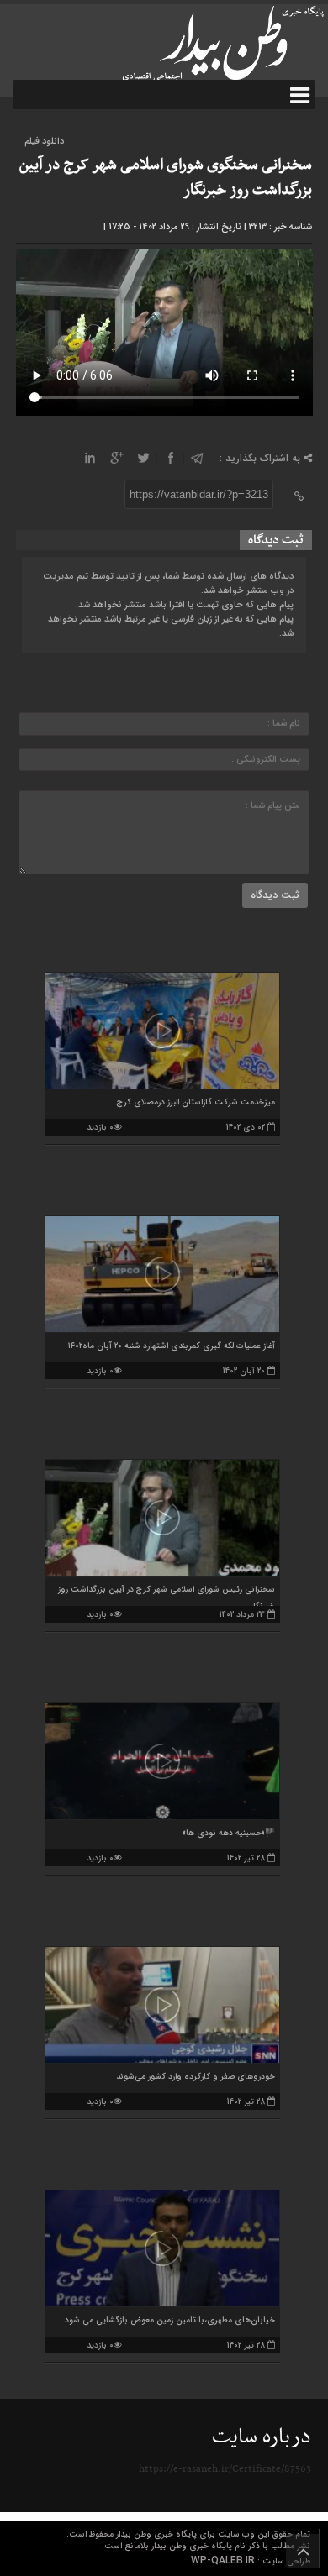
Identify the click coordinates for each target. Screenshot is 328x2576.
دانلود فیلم (44, 142)
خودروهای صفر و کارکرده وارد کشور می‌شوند (196, 2077)
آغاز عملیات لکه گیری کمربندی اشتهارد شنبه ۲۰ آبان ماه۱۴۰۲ (172, 1346)
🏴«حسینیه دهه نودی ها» (229, 1833)
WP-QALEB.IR (223, 2560)
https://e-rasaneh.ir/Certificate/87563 (225, 2469)
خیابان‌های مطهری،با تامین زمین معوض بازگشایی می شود (170, 2320)
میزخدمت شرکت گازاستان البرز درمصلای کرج (196, 1102)
